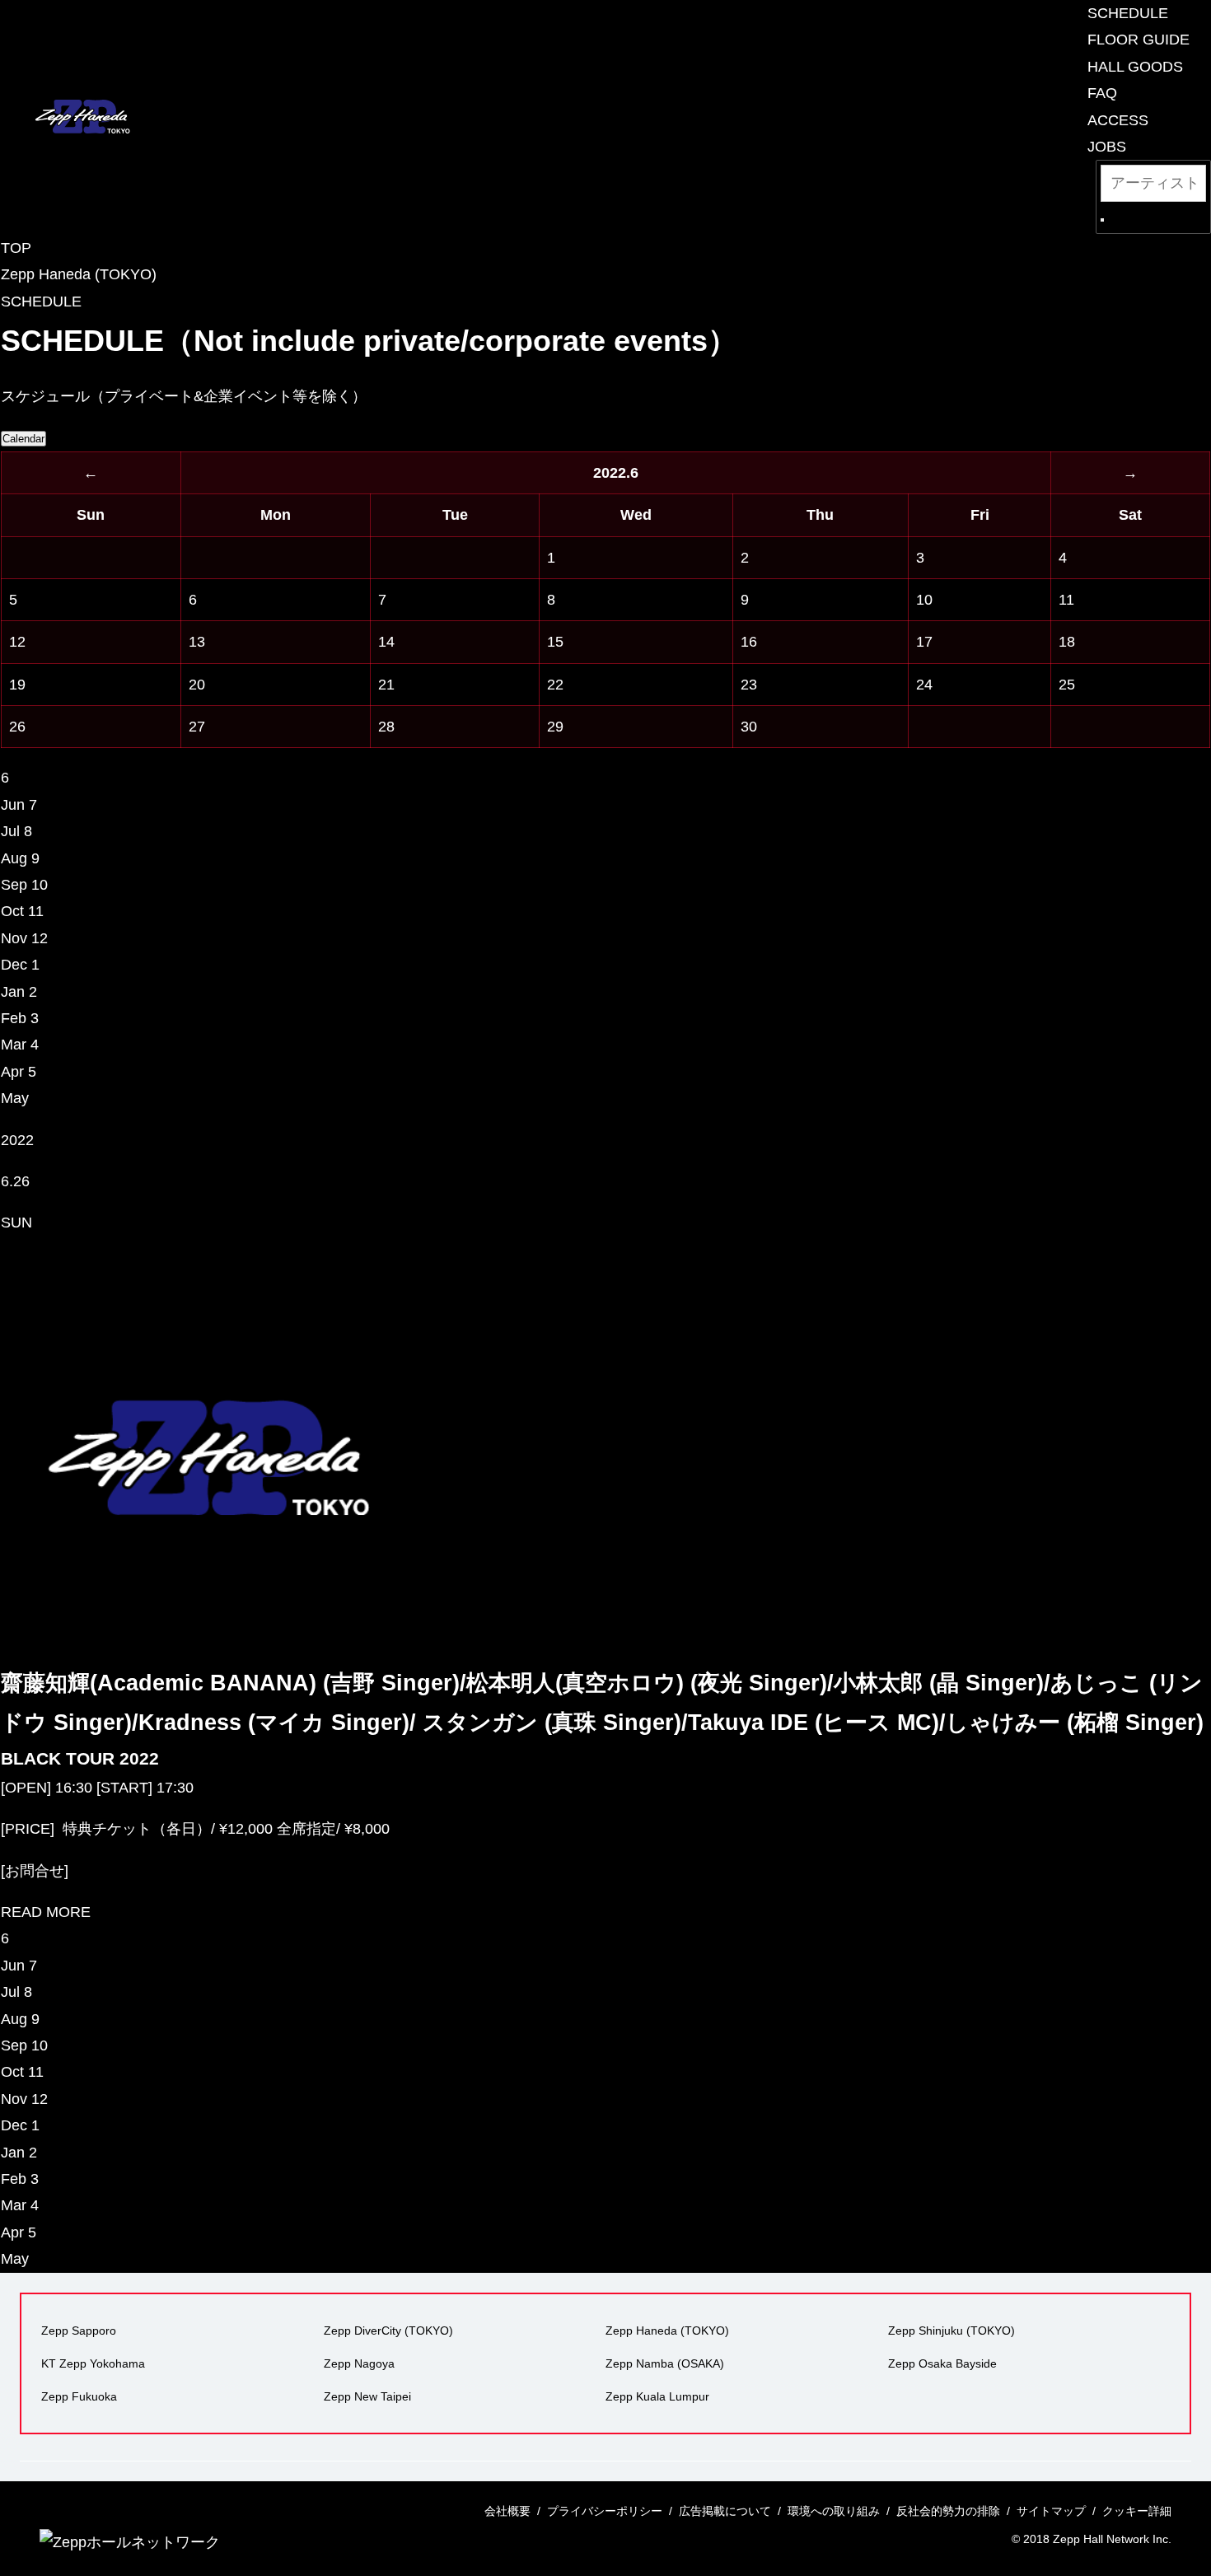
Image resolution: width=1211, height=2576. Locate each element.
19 (17, 685)
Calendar (23, 439)
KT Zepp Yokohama (93, 2363)
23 (749, 685)
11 (1066, 600)
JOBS (1107, 147)
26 (17, 727)
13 (197, 642)
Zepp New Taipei (367, 2396)
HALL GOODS (1135, 67)
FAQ (1102, 93)
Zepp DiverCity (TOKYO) (388, 2331)
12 (17, 642)
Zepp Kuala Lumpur (657, 2396)
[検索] (1102, 220)
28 (386, 727)
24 (924, 685)
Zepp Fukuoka (79, 2396)
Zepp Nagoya (359, 2363)
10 (924, 600)
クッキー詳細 (1137, 2511)
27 (197, 727)
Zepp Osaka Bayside (942, 2363)
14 (386, 642)
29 (555, 727)
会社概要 (507, 2511)
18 (1067, 642)
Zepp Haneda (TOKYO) (79, 274)
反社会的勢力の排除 (948, 2511)
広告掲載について (725, 2511)
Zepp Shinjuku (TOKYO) (951, 2331)
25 (1067, 685)
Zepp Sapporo (79, 2331)
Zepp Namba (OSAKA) (665, 2363)
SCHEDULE (1128, 13)
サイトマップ (1051, 2511)
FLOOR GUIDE (1139, 40)
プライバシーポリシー (605, 2511)
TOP (16, 248)
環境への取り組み (834, 2511)
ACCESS (1118, 120)
